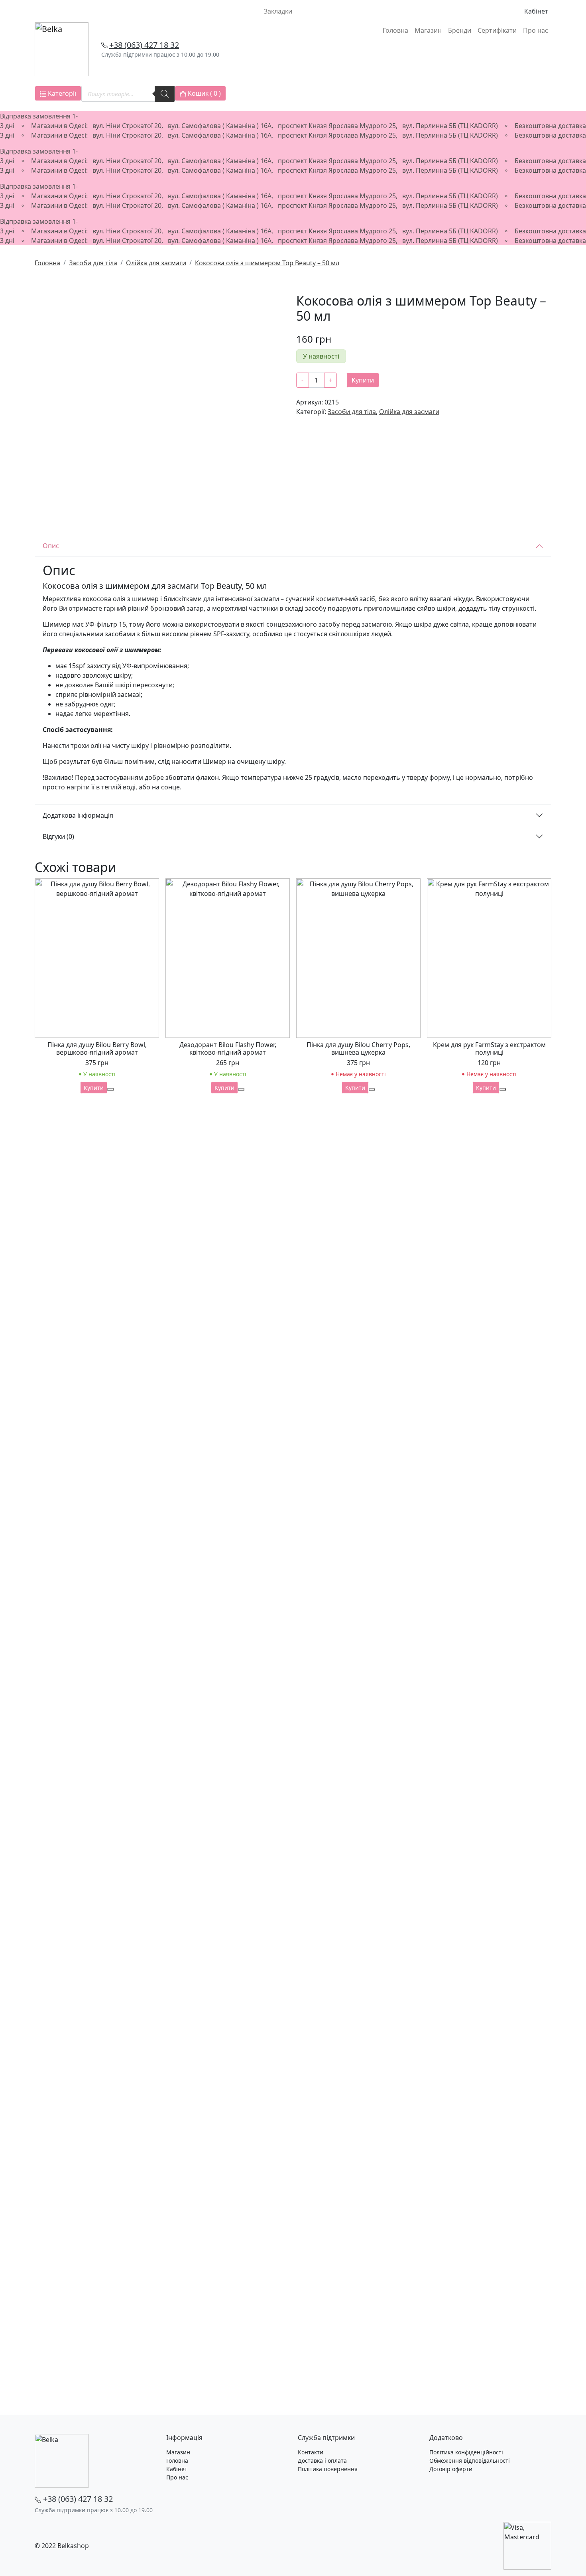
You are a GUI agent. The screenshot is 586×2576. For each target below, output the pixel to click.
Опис (51, 546)
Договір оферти (451, 2469)
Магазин (428, 30)
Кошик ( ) (204, 93)
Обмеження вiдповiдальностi (470, 2461)
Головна (395, 30)
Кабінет (536, 11)
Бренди (460, 30)
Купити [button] (94, 1088)
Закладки (278, 11)
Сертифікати (497, 30)
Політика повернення (328, 2469)
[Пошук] (165, 94)
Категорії (61, 93)
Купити (363, 380)
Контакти (311, 2452)
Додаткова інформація (78, 815)
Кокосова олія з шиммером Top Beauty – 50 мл (267, 263)
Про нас (536, 30)
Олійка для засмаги (156, 263)
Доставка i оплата (322, 2461)
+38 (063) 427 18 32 (144, 45)
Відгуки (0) (58, 836)
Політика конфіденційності (466, 2452)
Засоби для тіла (93, 263)
